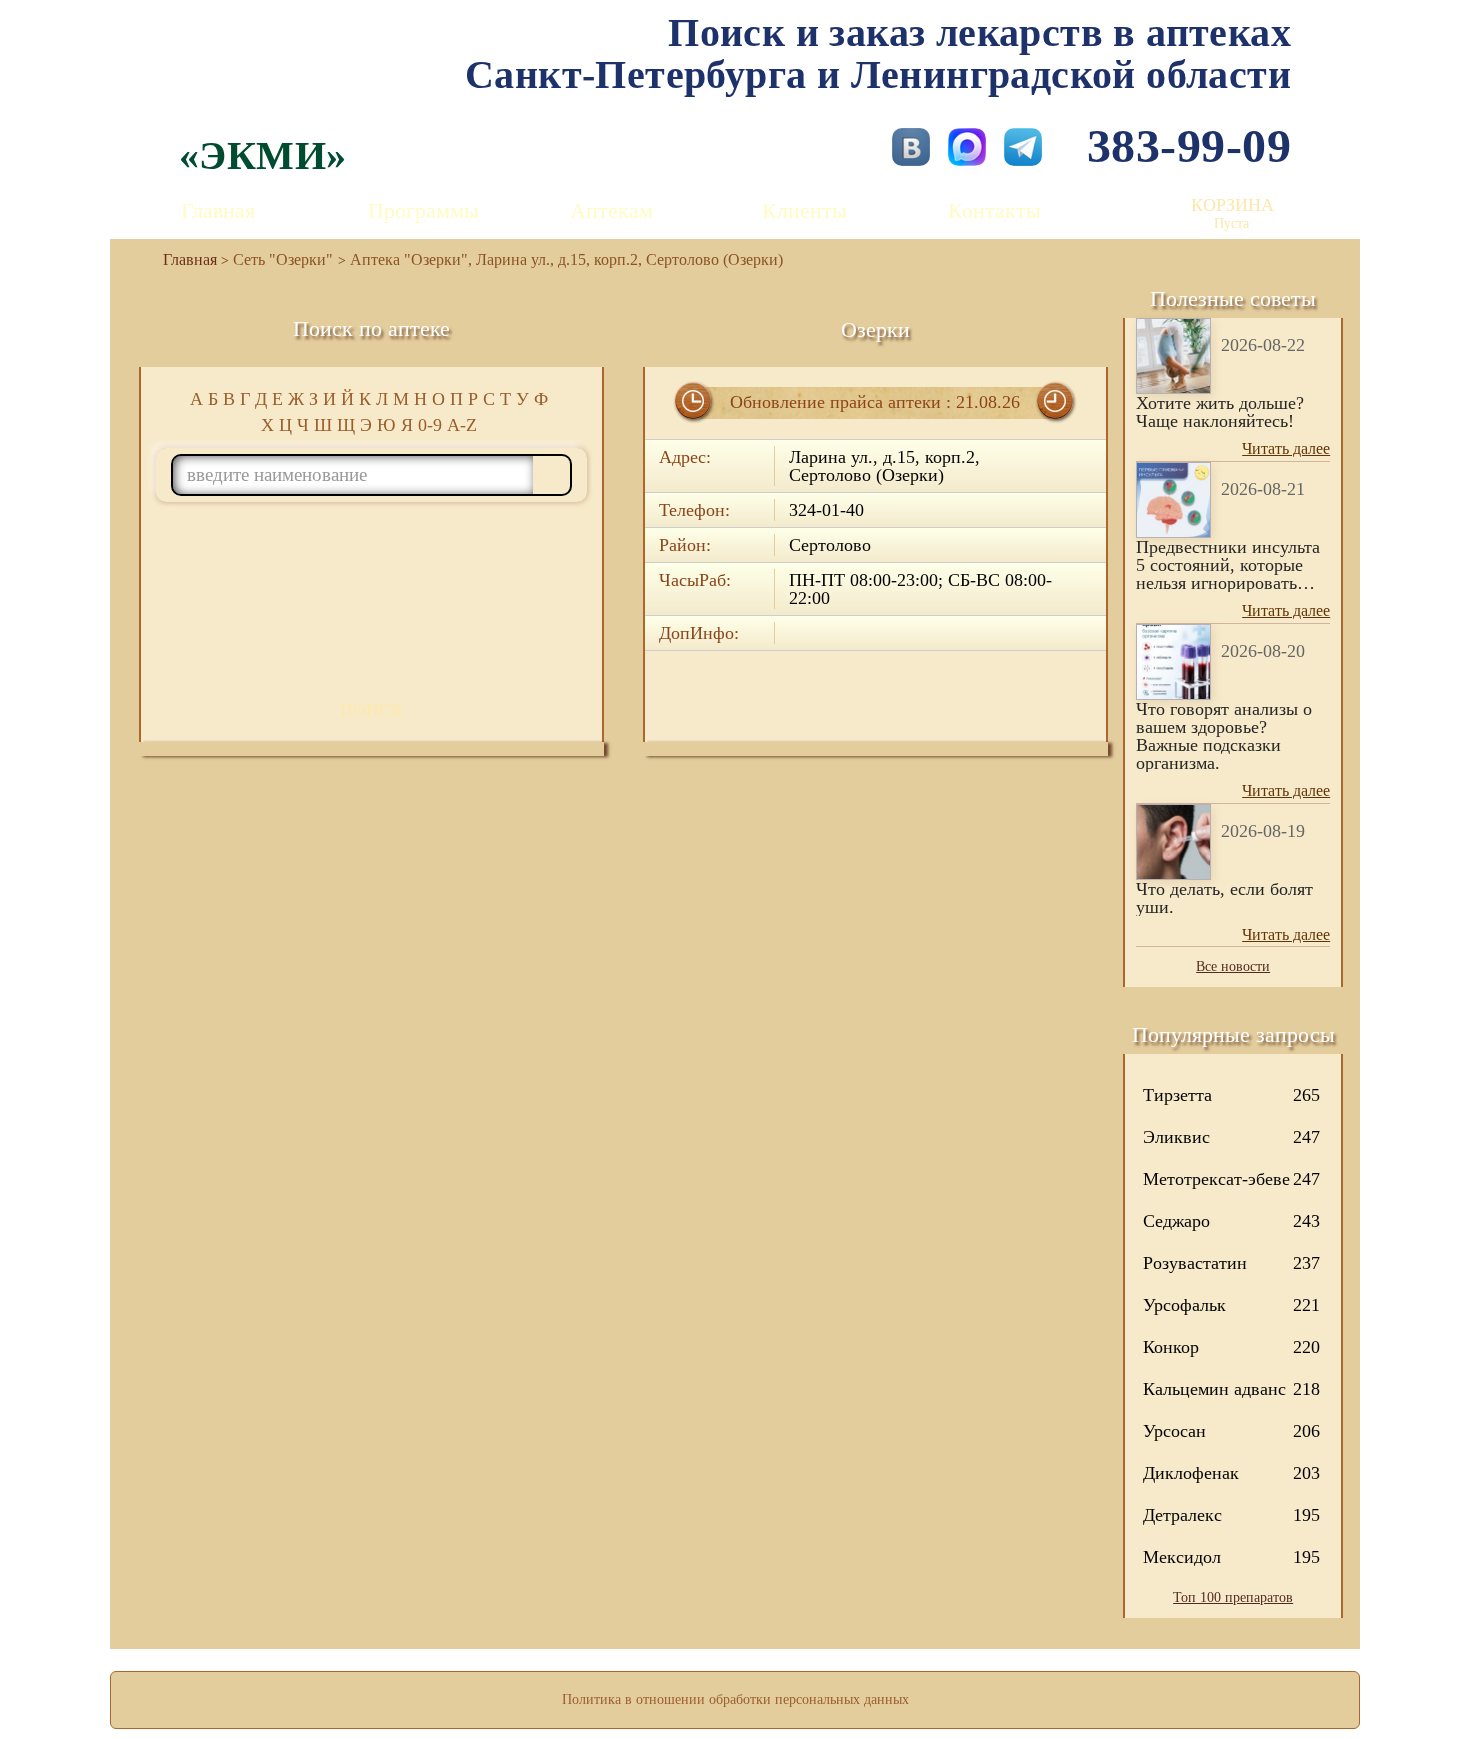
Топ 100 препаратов (1233, 1597)
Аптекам (611, 210)
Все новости (1233, 966)
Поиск (371, 710)
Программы (423, 210)
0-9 (430, 425)
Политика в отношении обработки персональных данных (735, 1699)
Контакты (994, 210)
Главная (218, 210)
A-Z (462, 425)
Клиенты (804, 210)
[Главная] (182, 259)
